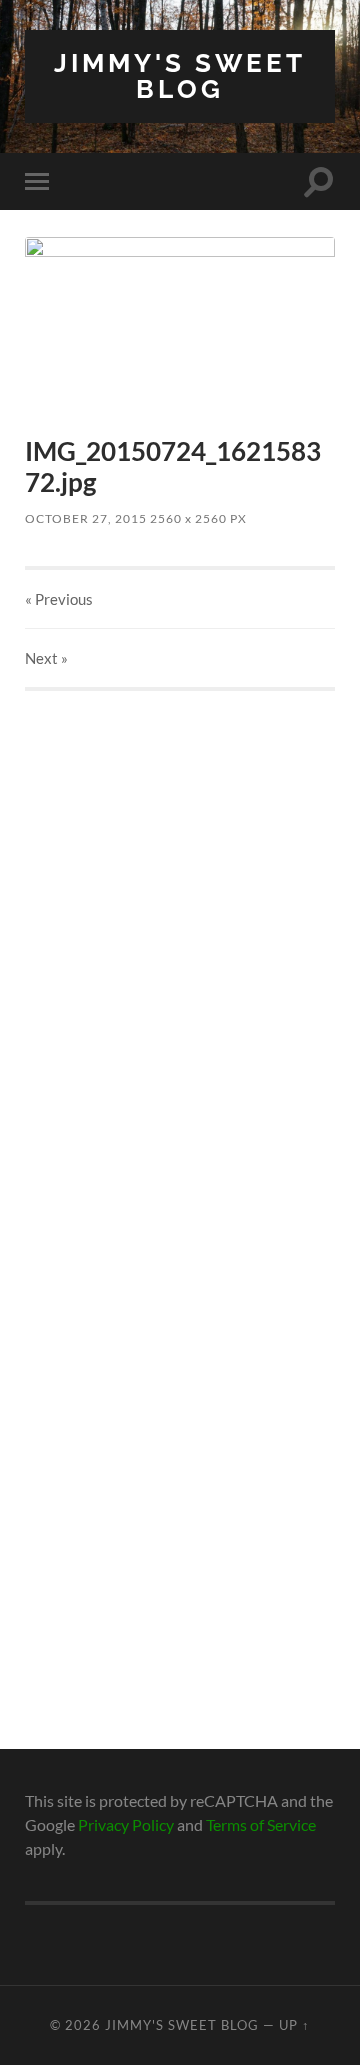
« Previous (59, 599)
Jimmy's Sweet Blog (180, 75)
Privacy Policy (126, 1824)
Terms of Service (261, 1824)
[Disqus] (180, 941)
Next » (46, 658)
